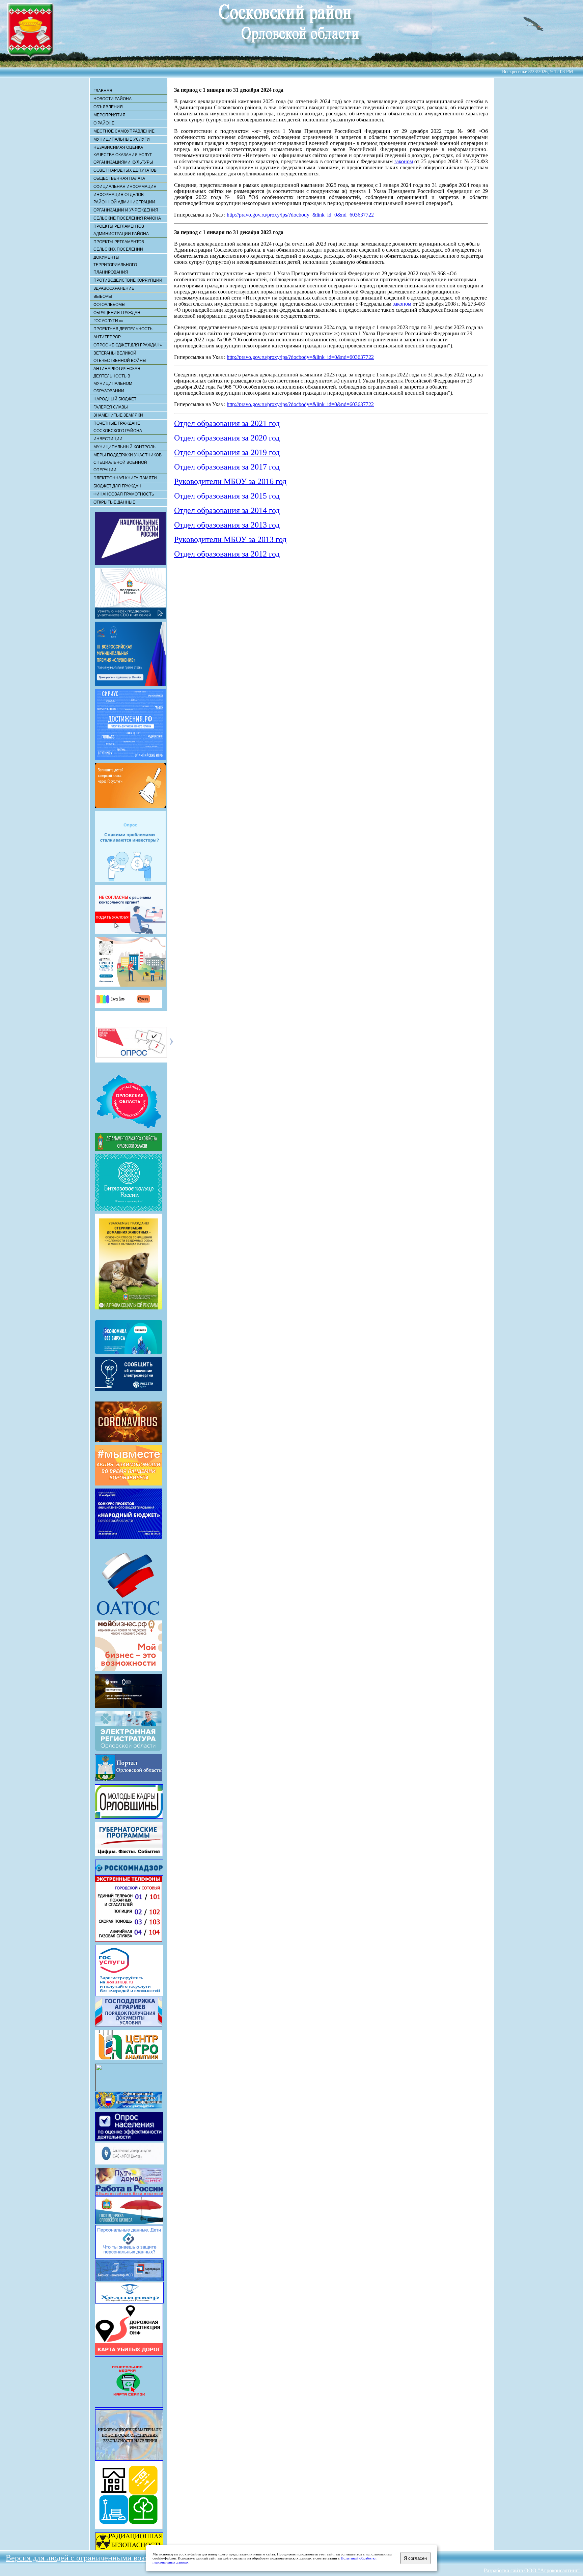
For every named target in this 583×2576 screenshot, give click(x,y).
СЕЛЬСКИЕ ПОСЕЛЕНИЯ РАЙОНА (127, 218)
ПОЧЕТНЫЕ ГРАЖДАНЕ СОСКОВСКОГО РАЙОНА (118, 427)
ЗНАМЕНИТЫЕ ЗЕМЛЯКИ (118, 415)
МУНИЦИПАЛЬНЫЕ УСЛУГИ (122, 139)
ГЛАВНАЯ (103, 91)
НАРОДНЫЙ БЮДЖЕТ (115, 399)
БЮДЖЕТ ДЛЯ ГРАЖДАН (117, 486)
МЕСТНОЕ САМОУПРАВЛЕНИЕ (124, 131)
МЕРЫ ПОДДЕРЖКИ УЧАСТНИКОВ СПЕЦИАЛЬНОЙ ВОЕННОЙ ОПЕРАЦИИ (128, 462)
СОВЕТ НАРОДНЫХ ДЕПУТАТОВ (125, 170)
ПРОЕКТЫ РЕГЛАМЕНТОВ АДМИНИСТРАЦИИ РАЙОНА (121, 230)
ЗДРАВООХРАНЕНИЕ (114, 288)
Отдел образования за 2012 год (227, 554)
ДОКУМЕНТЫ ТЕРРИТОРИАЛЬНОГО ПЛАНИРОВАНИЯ (115, 265)
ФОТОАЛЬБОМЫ (109, 305)
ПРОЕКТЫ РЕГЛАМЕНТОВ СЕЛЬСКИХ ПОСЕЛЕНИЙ (119, 246)
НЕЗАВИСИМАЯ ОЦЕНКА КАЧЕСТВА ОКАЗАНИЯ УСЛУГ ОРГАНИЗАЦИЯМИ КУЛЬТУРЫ (123, 155)
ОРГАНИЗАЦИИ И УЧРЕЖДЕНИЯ (126, 210)
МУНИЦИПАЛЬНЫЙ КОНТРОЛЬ (124, 447)
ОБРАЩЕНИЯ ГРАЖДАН (117, 313)
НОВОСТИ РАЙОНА (113, 99)
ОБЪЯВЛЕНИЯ (108, 107)
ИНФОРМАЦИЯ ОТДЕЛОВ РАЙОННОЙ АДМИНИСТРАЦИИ (124, 198)
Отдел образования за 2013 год (227, 525)
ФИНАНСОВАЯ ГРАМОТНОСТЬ (124, 494)
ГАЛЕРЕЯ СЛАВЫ (111, 407)
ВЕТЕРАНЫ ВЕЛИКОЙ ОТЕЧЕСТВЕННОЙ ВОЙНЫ (120, 357)
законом (404, 161)
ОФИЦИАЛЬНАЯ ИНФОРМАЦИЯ (125, 187)
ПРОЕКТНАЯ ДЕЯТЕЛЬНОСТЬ (123, 329)
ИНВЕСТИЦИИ (108, 439)
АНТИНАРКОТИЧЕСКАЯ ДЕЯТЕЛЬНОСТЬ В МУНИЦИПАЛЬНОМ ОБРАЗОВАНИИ (117, 380)
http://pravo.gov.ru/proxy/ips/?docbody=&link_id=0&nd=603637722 (300, 215)
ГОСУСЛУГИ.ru (108, 321)
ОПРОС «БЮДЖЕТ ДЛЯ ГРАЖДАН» (128, 345)
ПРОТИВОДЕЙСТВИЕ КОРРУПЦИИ (128, 280)
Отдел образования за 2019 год (227, 452)
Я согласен (415, 2558)
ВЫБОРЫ (103, 296)
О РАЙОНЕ (104, 123)
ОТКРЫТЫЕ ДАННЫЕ (114, 502)
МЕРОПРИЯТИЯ (109, 115)
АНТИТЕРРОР (107, 337)
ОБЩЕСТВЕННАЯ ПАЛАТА (119, 178)
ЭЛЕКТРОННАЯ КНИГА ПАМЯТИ (125, 478)
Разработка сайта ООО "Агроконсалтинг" (532, 2570)
